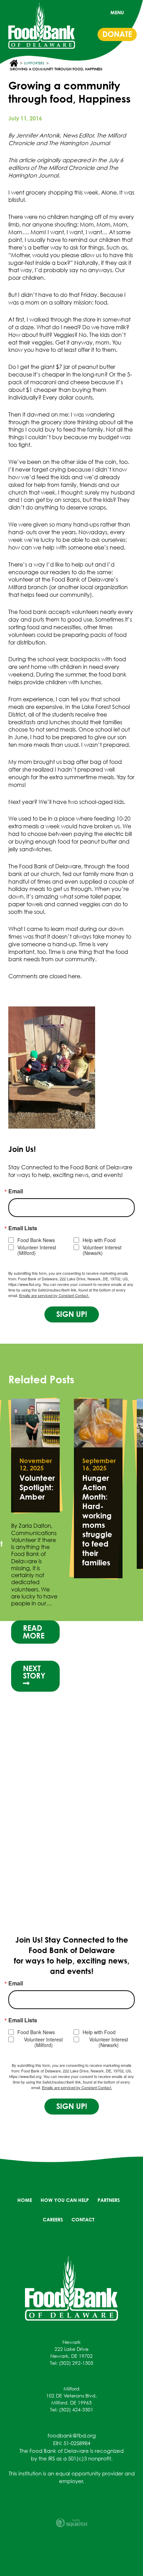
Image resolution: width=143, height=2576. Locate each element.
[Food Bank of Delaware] (71, 2287)
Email (16, 1191)
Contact (83, 2219)
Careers (53, 2219)
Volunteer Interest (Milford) (37, 1250)
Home (25, 2200)
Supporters (34, 63)
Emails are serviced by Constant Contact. (54, 1295)
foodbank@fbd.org (72, 2435)
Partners (109, 2200)
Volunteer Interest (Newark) (102, 1250)
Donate (117, 34)
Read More (34, 1632)
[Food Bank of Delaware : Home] (42, 25)
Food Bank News (36, 1240)
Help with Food (99, 1240)
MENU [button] (117, 12)
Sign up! (72, 1314)
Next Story (34, 1672)
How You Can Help (65, 2200)
